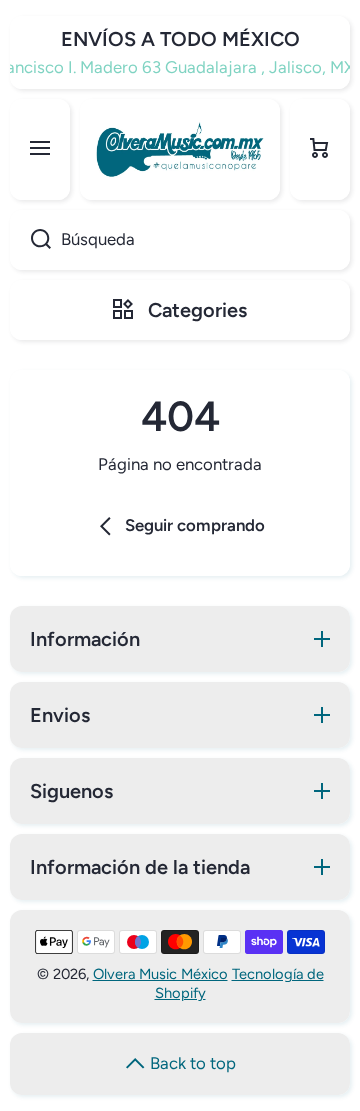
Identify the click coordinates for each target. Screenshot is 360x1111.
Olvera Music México (160, 974)
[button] (320, 149)
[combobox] (180, 240)
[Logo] (180, 149)
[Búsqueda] (30, 240)
